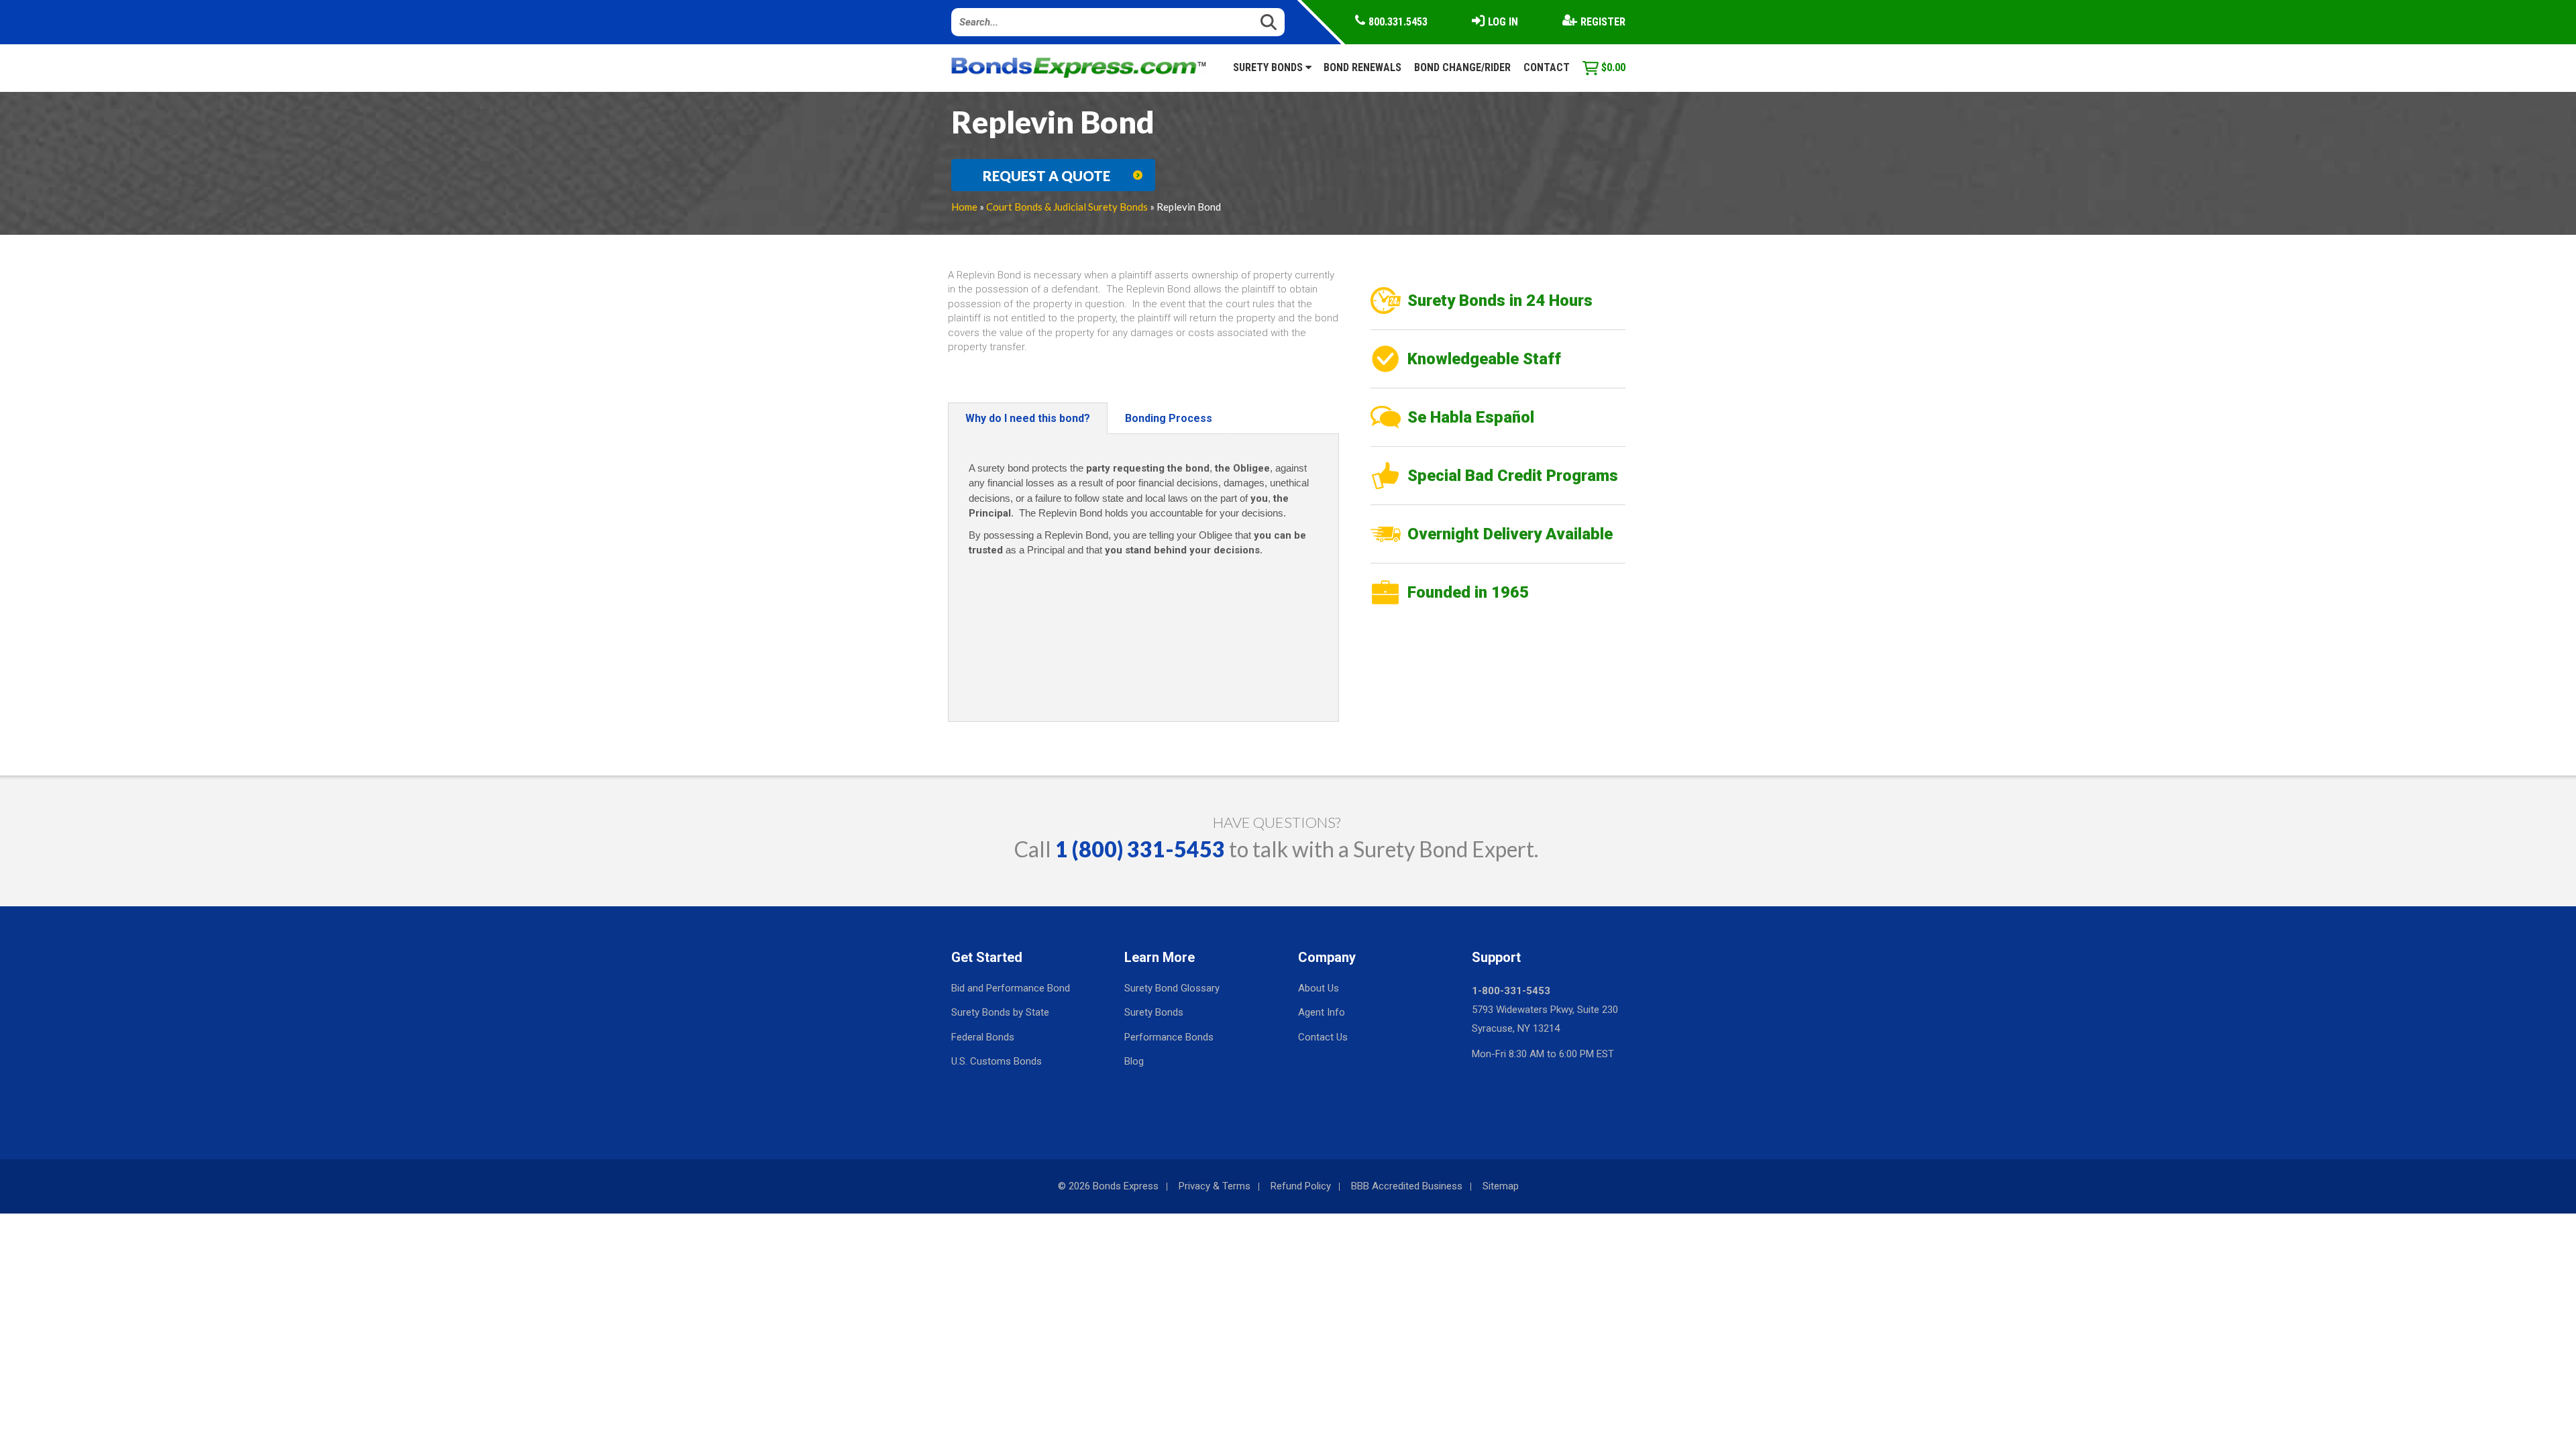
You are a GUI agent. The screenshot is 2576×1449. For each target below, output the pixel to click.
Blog (1134, 1061)
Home (964, 207)
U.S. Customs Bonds (997, 1061)
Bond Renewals (1362, 67)
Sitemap (1501, 1186)
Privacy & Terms (1215, 1186)
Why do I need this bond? (1028, 418)
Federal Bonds (983, 1037)
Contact (1547, 67)
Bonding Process (1169, 418)
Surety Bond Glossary (1172, 988)
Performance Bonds (1169, 1037)
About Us (1319, 988)
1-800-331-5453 (1511, 991)
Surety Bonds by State (1000, 1012)
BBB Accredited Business (1407, 1186)
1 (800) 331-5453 (1140, 849)
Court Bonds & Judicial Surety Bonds (1067, 207)
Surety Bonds (1269, 67)
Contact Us (1323, 1037)
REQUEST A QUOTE (1046, 176)
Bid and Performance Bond (1011, 988)
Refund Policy (1301, 1186)
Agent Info (1322, 1012)
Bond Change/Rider (1462, 67)
